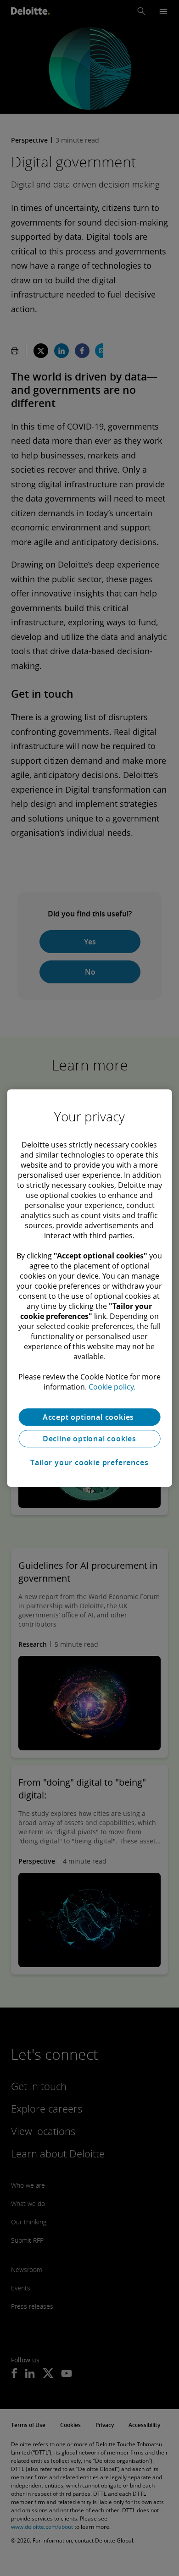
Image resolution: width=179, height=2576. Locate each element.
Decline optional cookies (89, 1439)
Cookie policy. (112, 1387)
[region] (90, 1288)
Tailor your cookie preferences (89, 1462)
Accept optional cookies (89, 1417)
